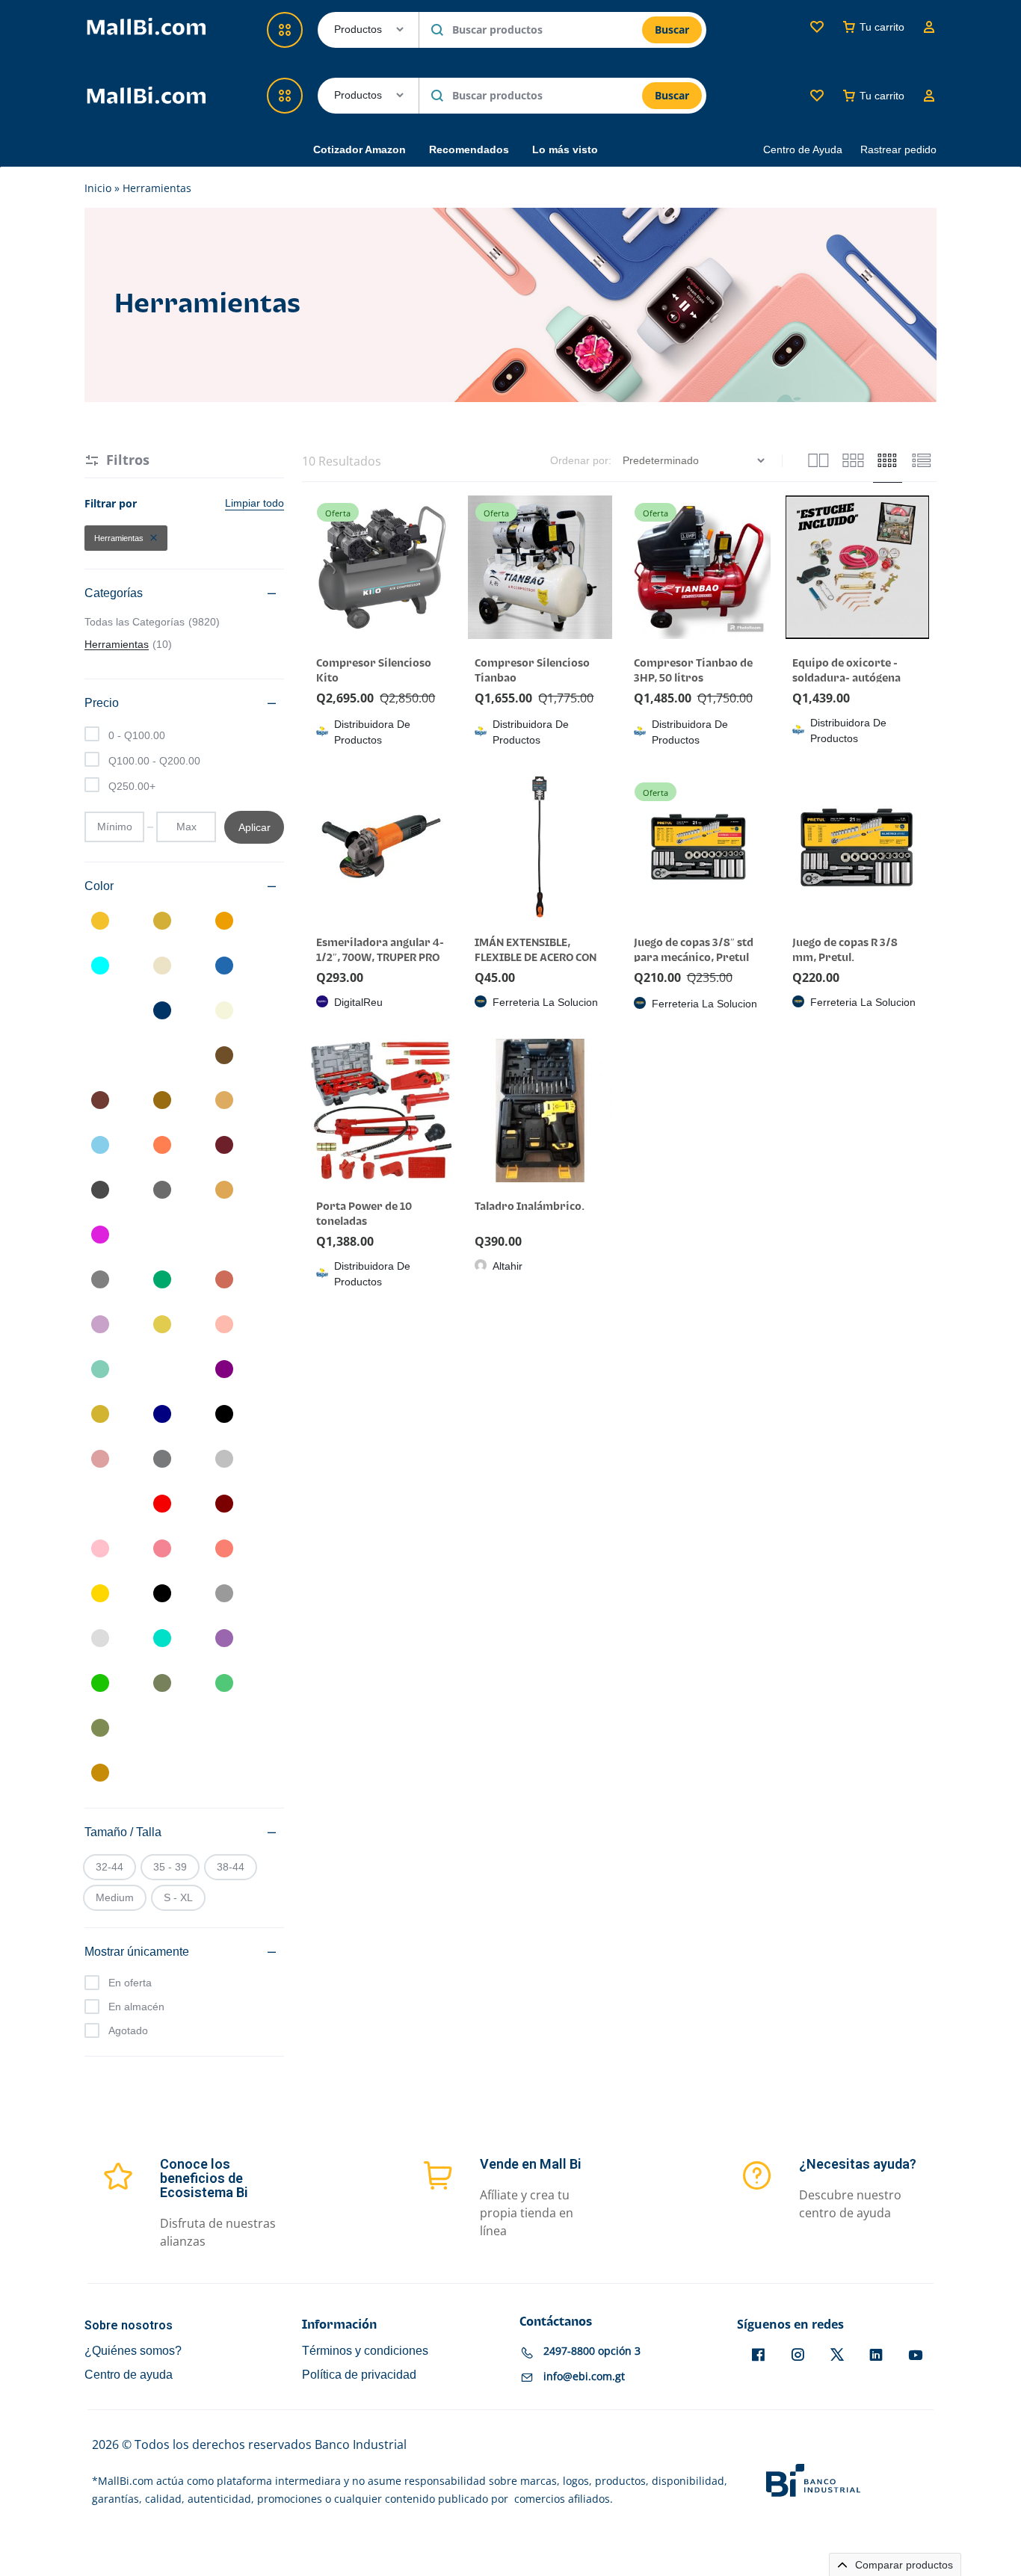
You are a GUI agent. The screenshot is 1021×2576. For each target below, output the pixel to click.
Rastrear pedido (898, 149)
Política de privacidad (359, 2375)
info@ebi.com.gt (584, 2377)
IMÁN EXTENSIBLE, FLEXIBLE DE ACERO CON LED (536, 958)
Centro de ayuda (129, 2375)
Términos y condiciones (365, 2351)
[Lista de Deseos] (817, 96)
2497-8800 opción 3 (592, 2351)
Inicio (98, 188)
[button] (317, 846)
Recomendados (469, 149)
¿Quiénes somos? (133, 2351)
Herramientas (119, 538)
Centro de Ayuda (803, 149)
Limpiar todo (255, 503)
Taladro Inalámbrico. (530, 1207)
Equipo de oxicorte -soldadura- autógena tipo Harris (846, 678)
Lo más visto (565, 149)
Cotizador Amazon (360, 149)
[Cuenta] (929, 96)
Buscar (672, 95)
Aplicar (255, 827)
